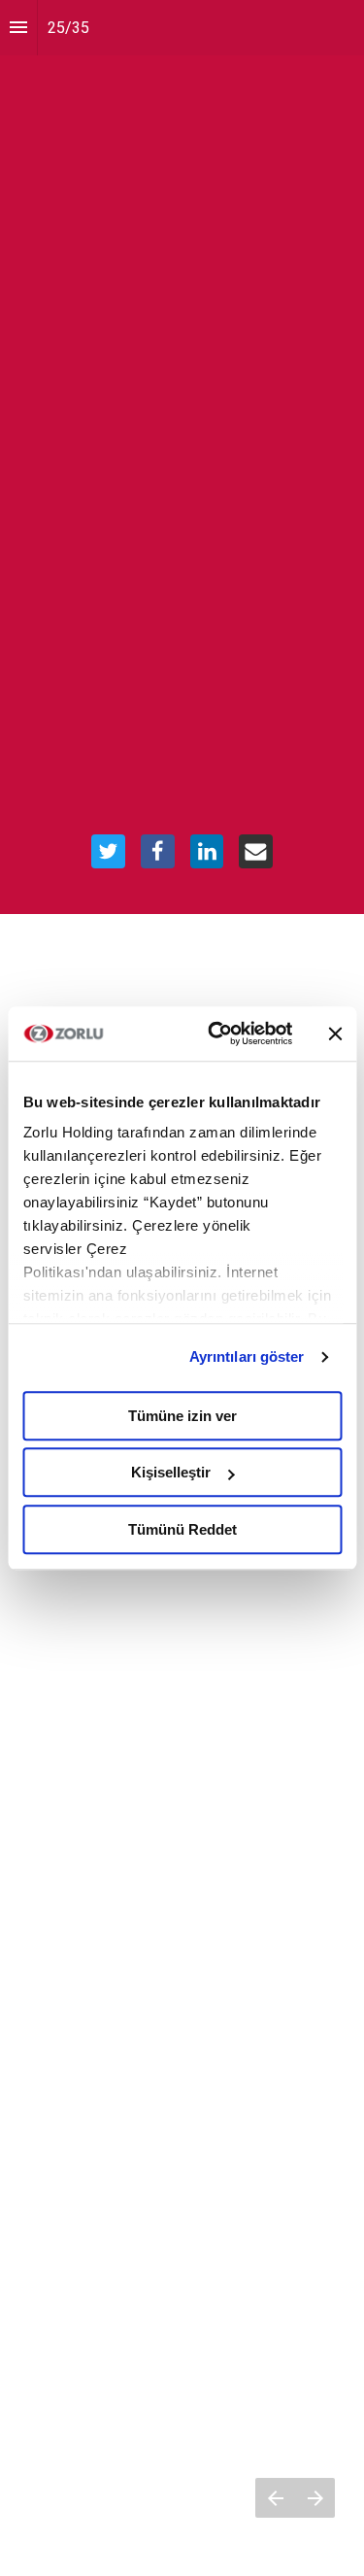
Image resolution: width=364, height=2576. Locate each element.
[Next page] (315, 2498)
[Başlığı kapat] (335, 1034)
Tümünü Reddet (182, 1529)
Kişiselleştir (171, 1472)
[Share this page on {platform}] (108, 851)
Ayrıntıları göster (247, 1356)
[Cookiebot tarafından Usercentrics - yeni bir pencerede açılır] (217, 1034)
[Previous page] (275, 2498)
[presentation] (182, 457)
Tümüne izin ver (182, 1416)
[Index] (18, 28)
